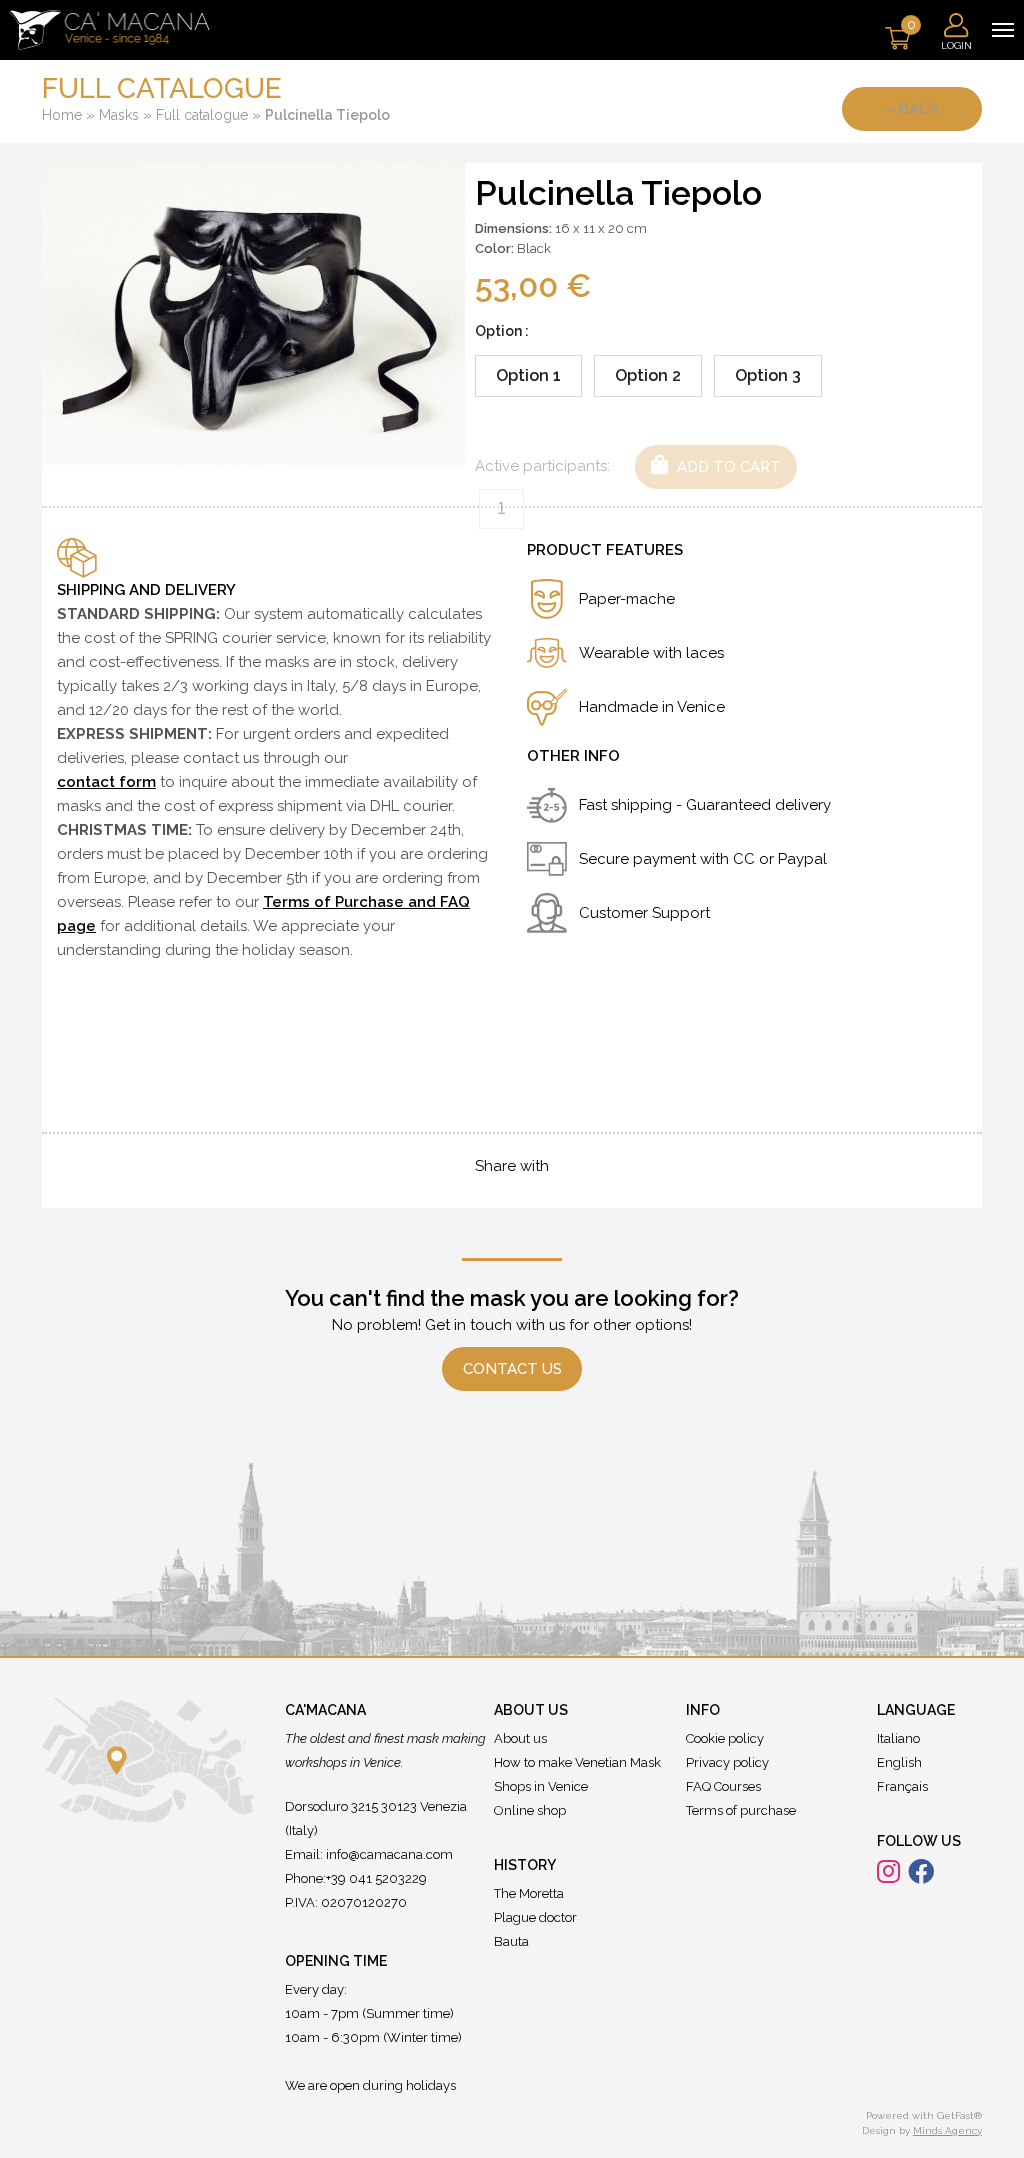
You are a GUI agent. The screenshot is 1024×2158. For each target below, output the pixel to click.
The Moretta (529, 1893)
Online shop (530, 1810)
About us (520, 1738)
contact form (106, 782)
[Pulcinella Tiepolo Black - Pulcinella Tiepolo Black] (253, 313)
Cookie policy (725, 1738)
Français (902, 1786)
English (899, 1762)
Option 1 (528, 375)
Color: (494, 248)
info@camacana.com (389, 1854)
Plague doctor (535, 1917)
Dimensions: (513, 228)
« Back (912, 109)
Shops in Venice (541, 1786)
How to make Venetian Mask (577, 1762)
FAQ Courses (723, 1786)
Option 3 (768, 375)
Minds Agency (947, 2130)
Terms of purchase (741, 1810)
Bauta (511, 1941)
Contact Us (512, 1369)
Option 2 (648, 375)
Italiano (898, 1738)
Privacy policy (727, 1762)
